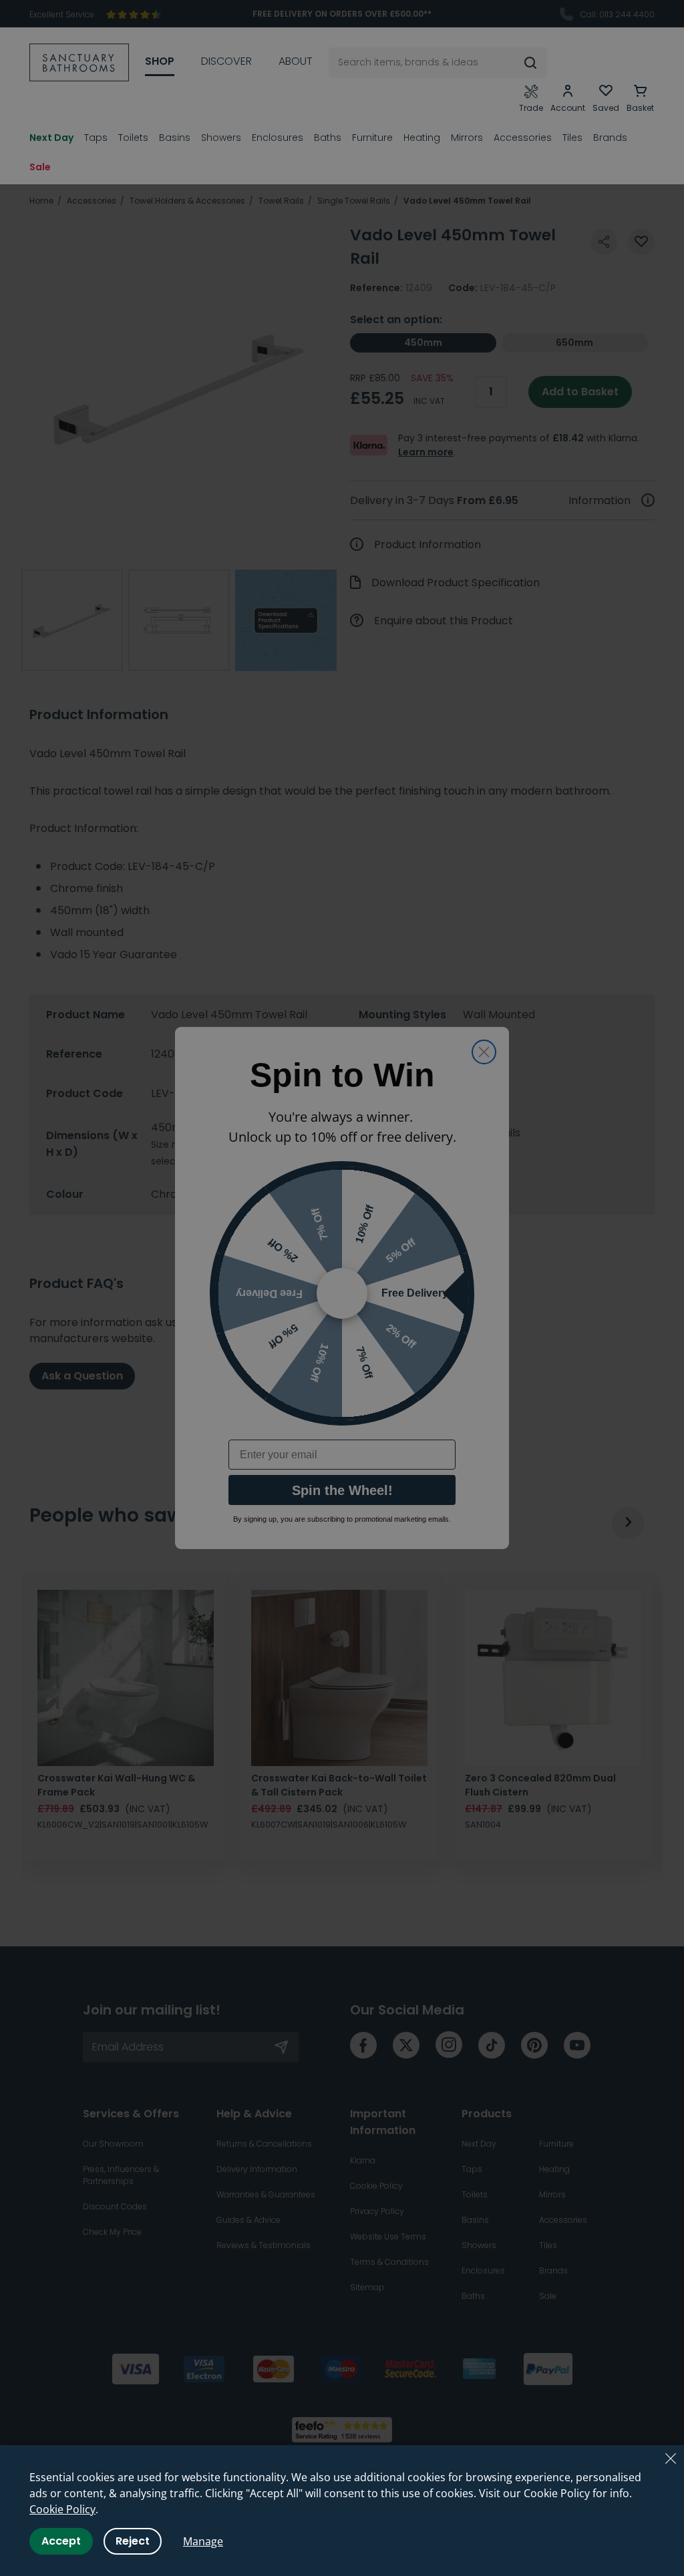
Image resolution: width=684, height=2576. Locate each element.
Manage (203, 2541)
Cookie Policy (62, 2509)
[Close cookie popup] (671, 2458)
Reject (133, 2541)
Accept (61, 2541)
